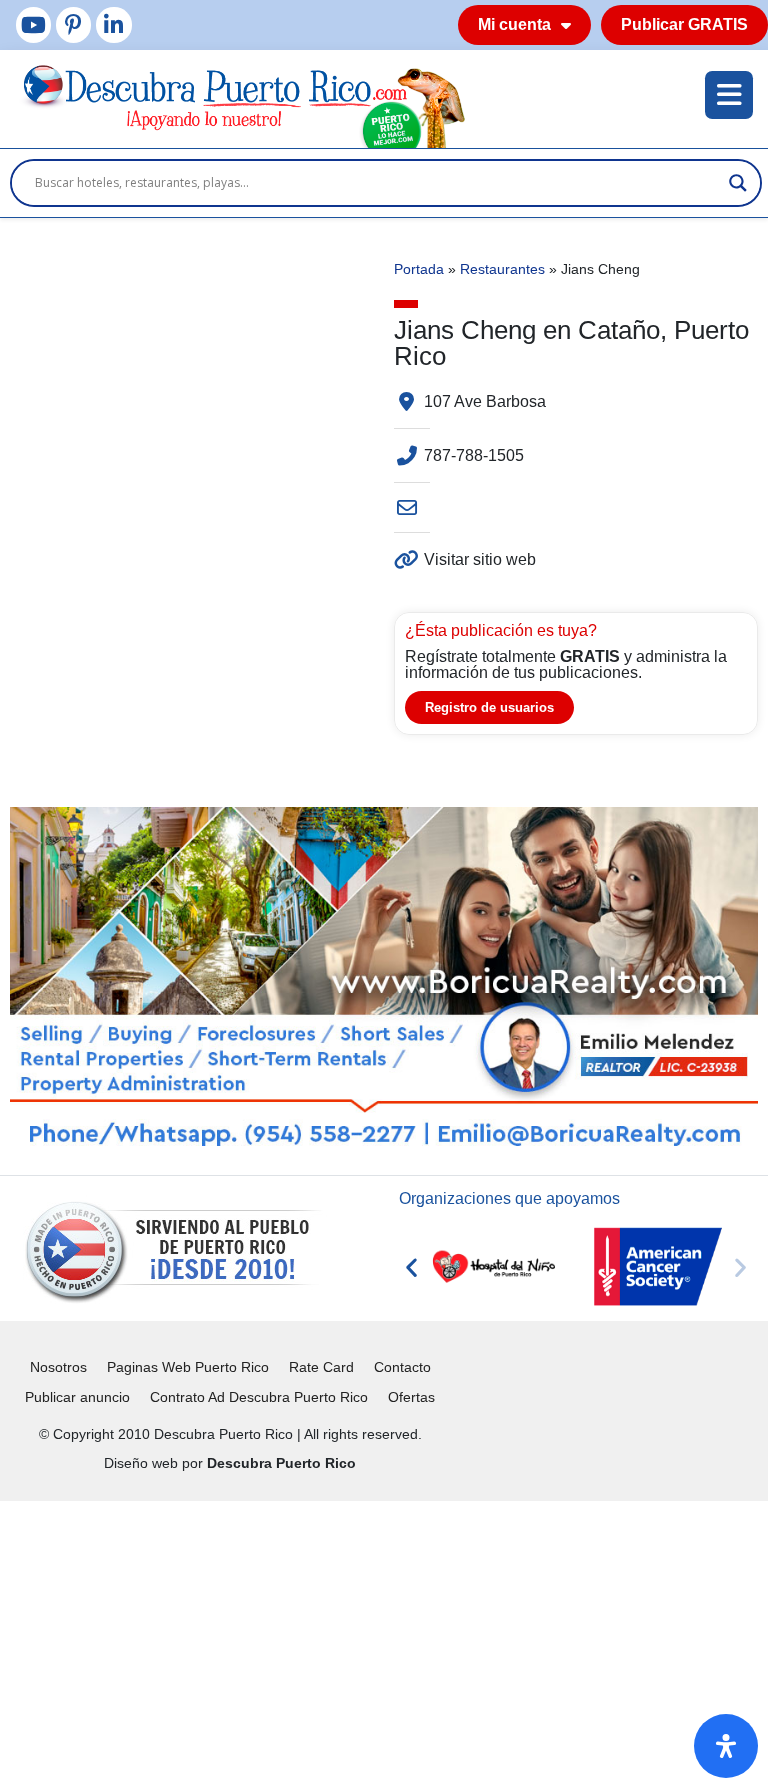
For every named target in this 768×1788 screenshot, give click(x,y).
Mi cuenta (514, 24)
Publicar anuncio (77, 1397)
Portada (419, 269)
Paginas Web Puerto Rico (188, 1367)
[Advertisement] (384, 1641)
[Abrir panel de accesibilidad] (726, 1746)
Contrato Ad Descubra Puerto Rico (259, 1397)
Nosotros (58, 1367)
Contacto (402, 1367)
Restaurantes (502, 269)
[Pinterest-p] (73, 24)
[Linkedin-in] (113, 24)
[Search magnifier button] (738, 183)
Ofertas (411, 1397)
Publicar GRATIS (684, 24)
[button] (411, 1266)
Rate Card (321, 1367)
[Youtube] (33, 24)
